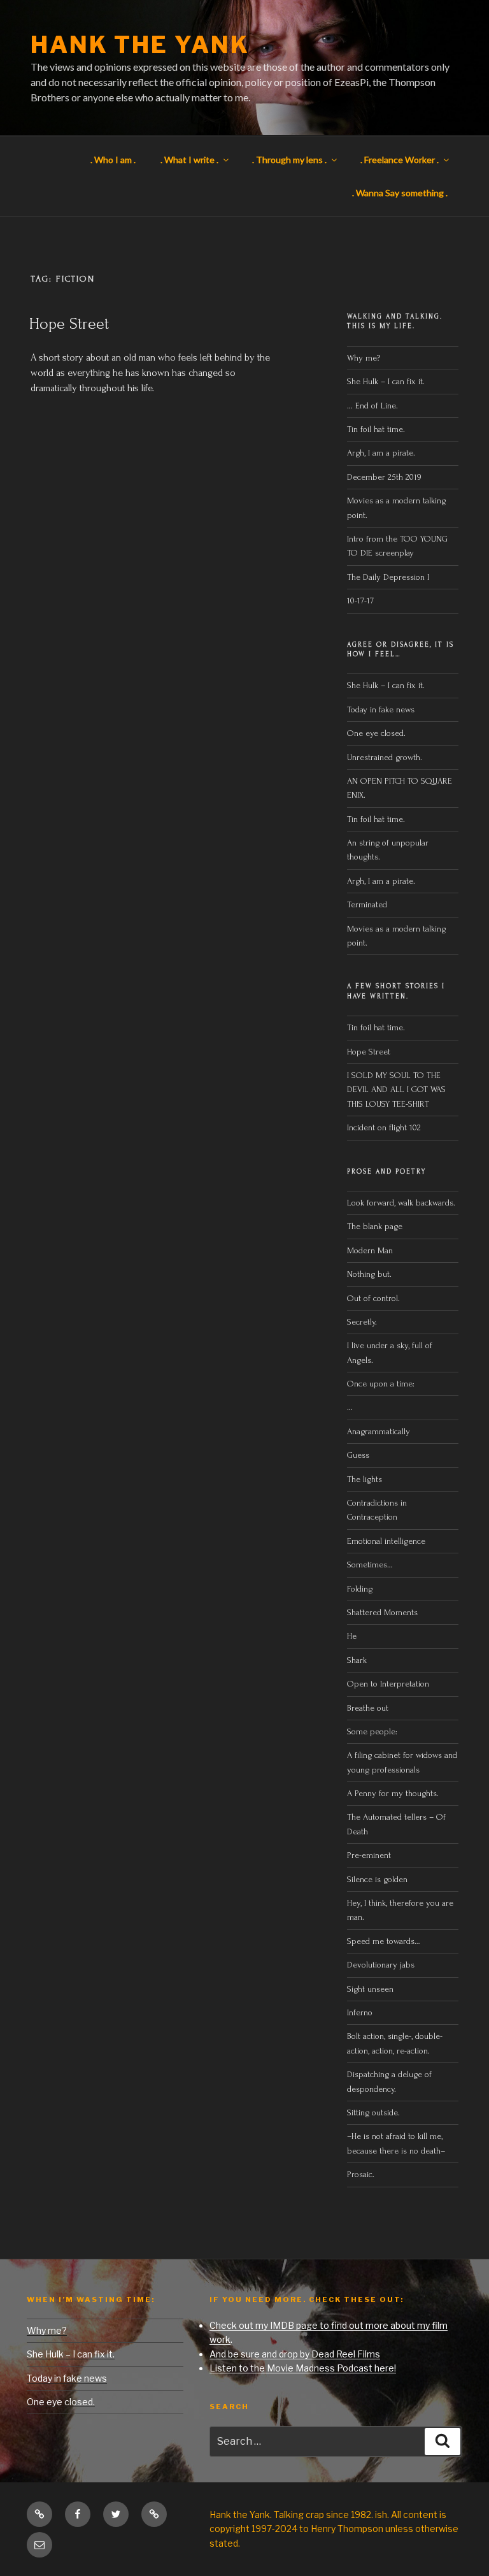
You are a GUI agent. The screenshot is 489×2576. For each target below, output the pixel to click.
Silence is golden (377, 1879)
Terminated (367, 904)
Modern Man (370, 1250)
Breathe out (368, 1708)
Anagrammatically (379, 1431)
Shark (357, 1660)
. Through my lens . (289, 160)
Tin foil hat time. (376, 429)
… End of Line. (372, 406)
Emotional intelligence (386, 1541)
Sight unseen (370, 1989)
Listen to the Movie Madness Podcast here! (303, 2368)
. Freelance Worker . (400, 160)
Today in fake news (381, 709)
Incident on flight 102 (384, 1127)
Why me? (364, 358)
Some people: (372, 1731)
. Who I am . (113, 160)
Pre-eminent (369, 1855)
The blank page (375, 1226)
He (352, 1636)
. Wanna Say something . (400, 193)
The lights (365, 1479)
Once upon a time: (381, 1384)
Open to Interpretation (388, 1684)
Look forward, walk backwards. (401, 1203)
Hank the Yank (140, 45)
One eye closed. (376, 733)
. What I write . (189, 160)
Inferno (360, 2012)
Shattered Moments (382, 1612)
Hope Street (69, 324)
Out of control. (373, 1298)
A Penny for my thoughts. (393, 1793)
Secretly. (362, 1322)
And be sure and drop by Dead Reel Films (295, 2354)
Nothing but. (369, 1274)
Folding (360, 1589)
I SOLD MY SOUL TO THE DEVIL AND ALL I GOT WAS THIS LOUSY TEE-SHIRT (396, 1090)
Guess (358, 1455)
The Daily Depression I (388, 577)
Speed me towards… (384, 1941)
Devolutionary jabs (381, 1965)
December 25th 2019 (384, 477)
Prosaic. (361, 2174)
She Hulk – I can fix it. (386, 381)
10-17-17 (360, 601)
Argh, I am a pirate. (381, 453)
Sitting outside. (375, 2112)
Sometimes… (370, 1565)
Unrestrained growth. (385, 757)
